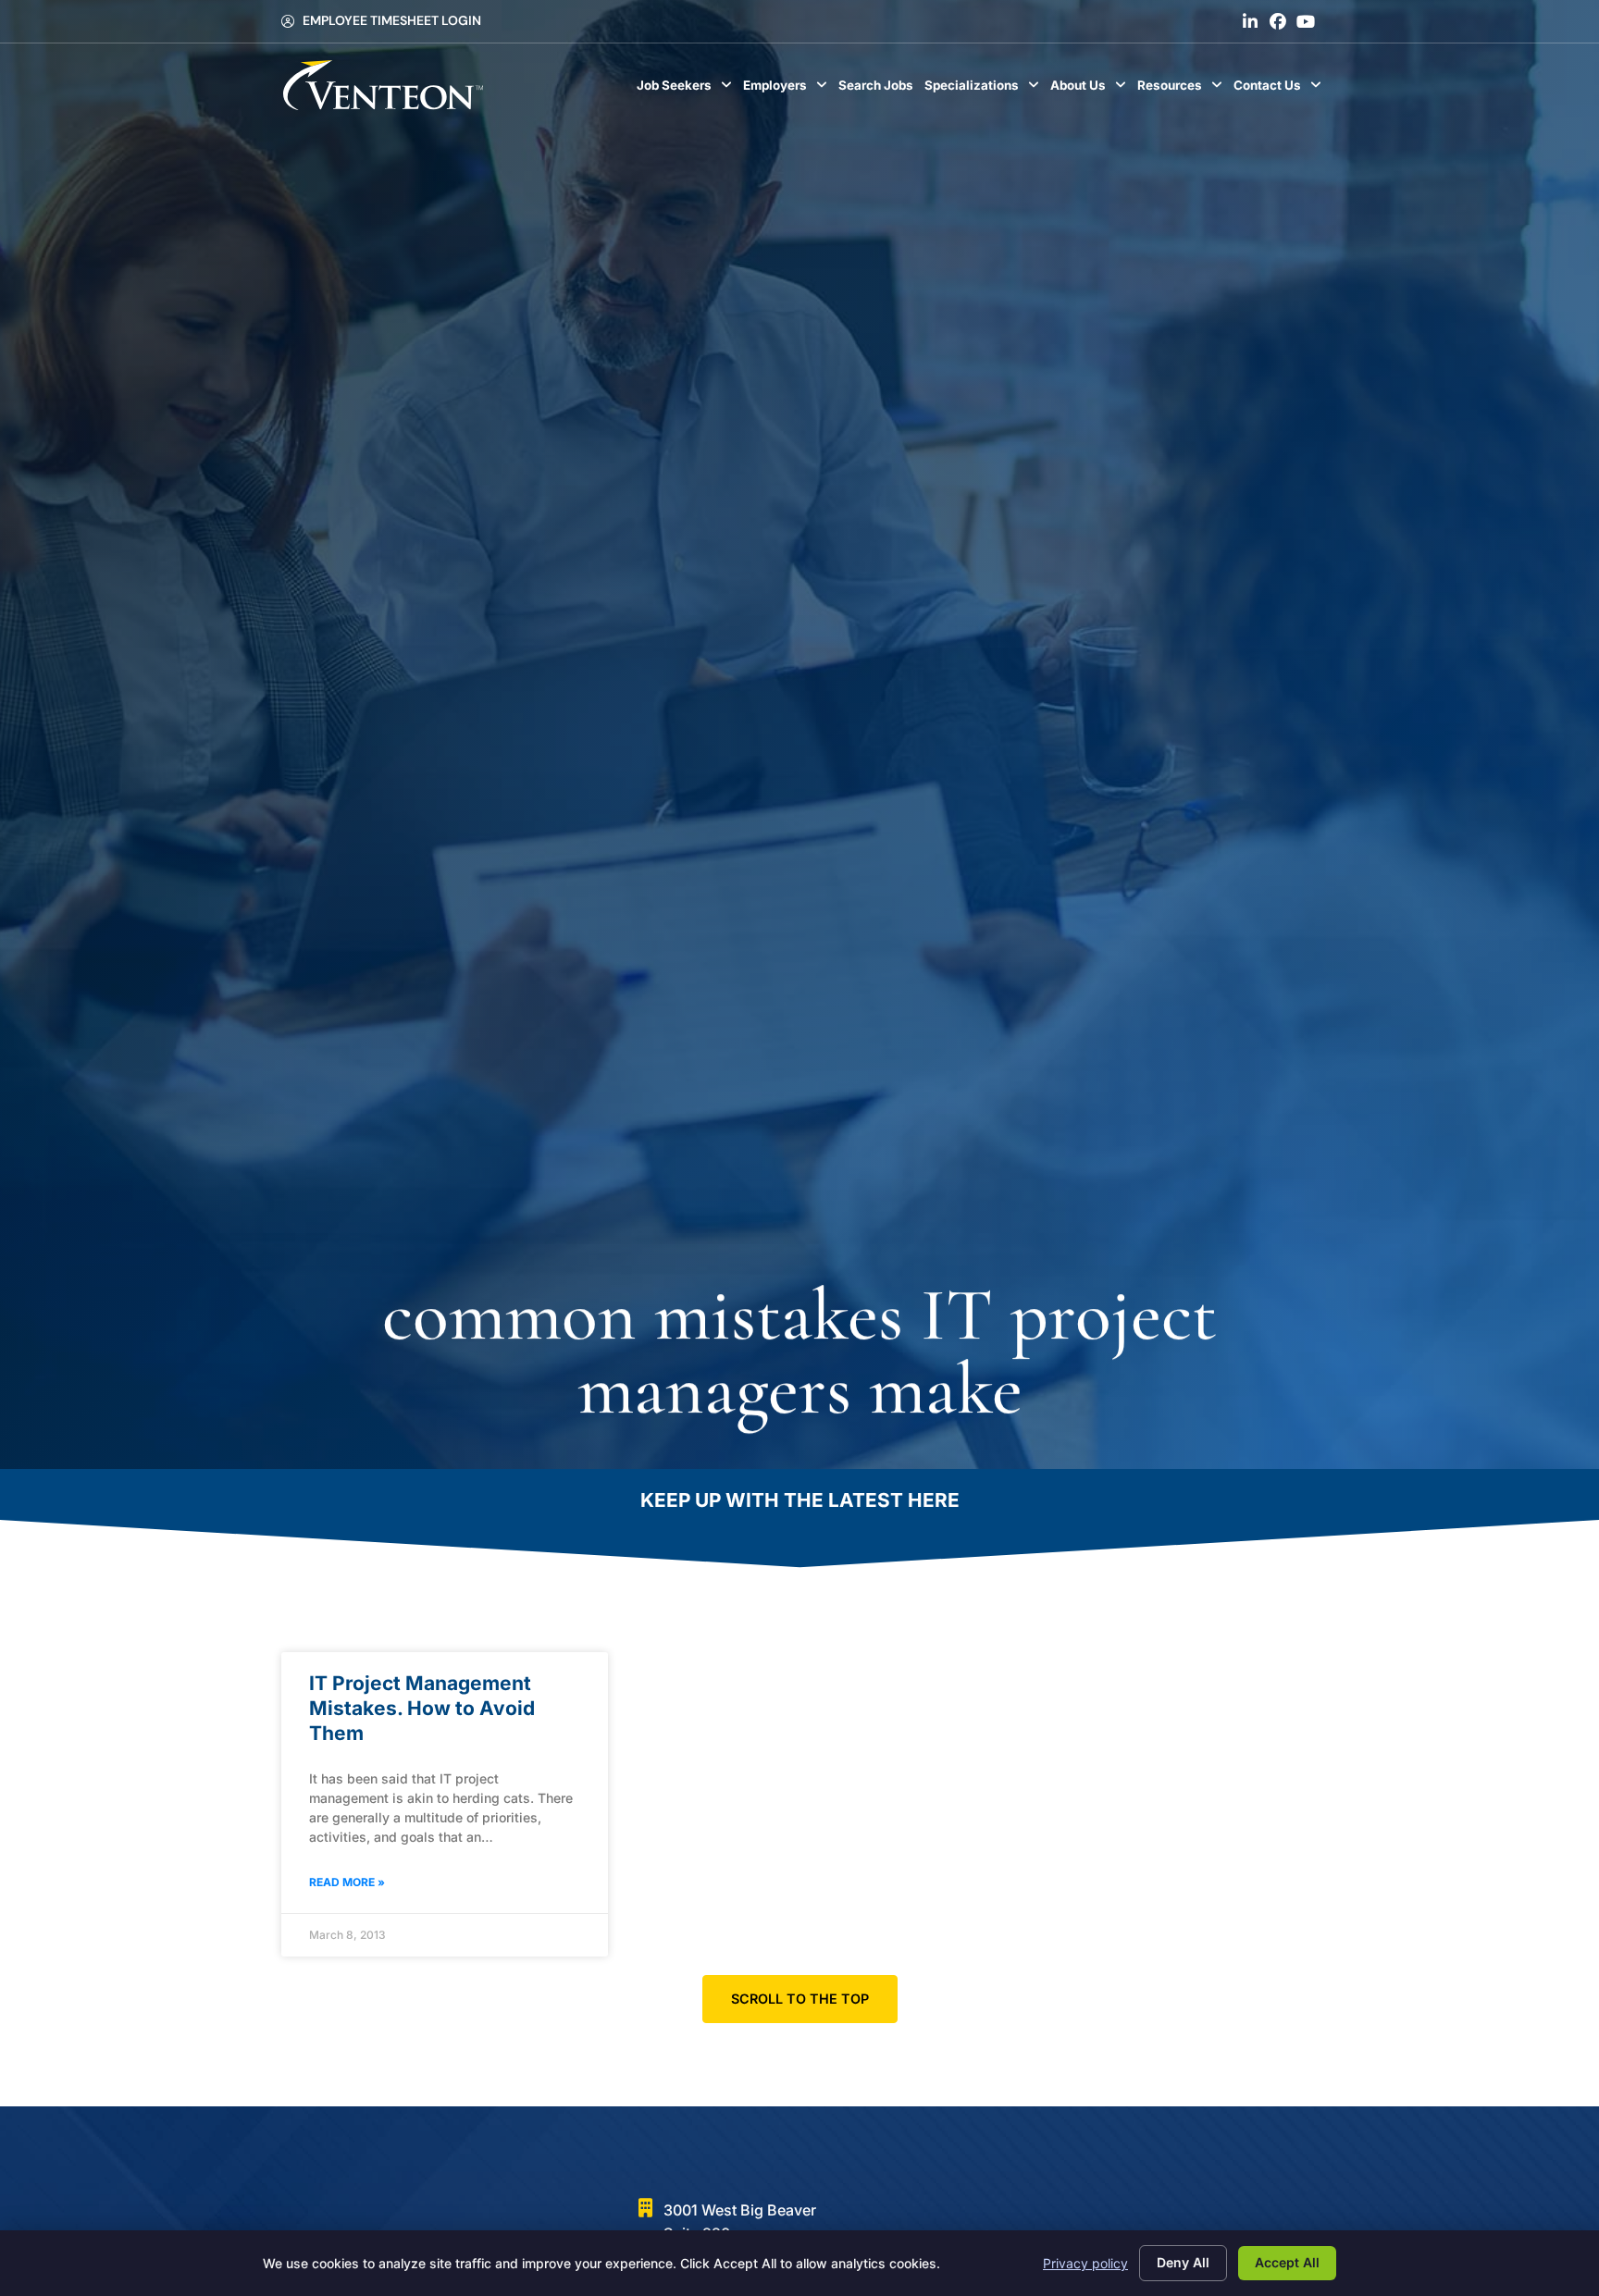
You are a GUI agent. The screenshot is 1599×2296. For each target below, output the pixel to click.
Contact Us (1280, 90)
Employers (788, 90)
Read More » (347, 1882)
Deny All (1183, 2262)
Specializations (985, 90)
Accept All (1287, 2262)
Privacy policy (1085, 2263)
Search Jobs (879, 90)
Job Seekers (687, 90)
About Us (1091, 90)
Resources (1183, 90)
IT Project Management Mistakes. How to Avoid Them (422, 1709)
